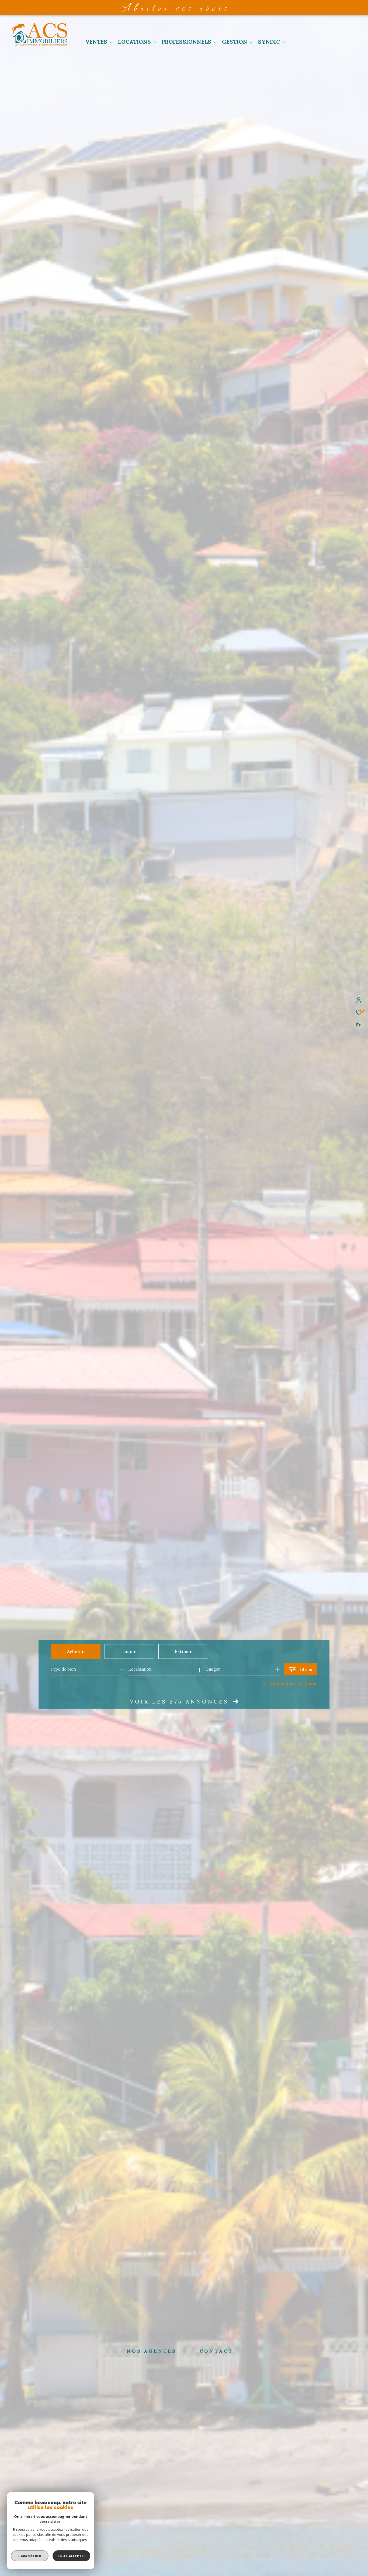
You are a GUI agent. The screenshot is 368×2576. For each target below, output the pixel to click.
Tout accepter (71, 2556)
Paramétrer (30, 2556)
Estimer (183, 1651)
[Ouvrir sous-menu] (111, 42)
